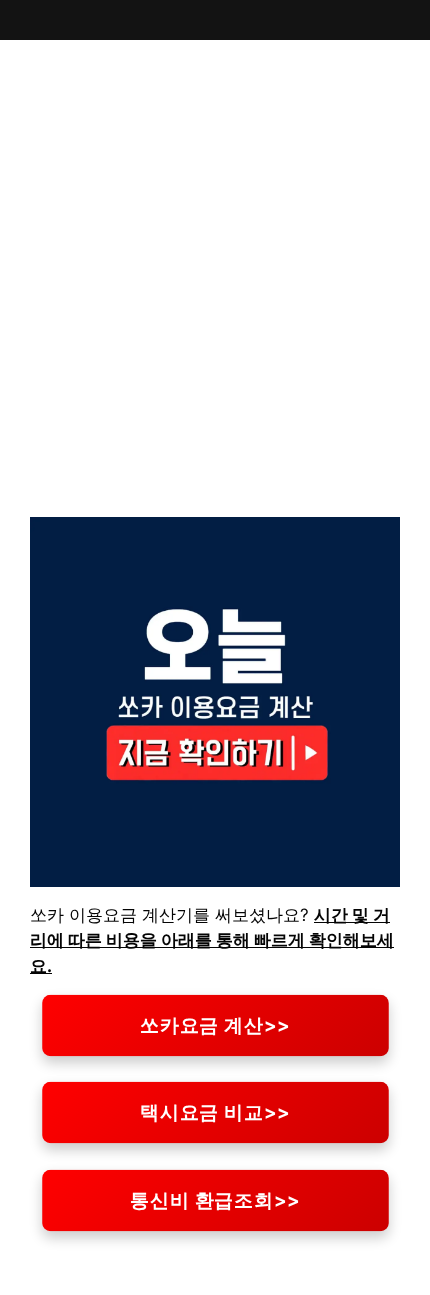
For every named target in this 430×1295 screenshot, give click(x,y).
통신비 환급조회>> (215, 1200)
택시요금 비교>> (215, 1113)
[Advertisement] (215, 294)
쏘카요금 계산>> (215, 1025)
